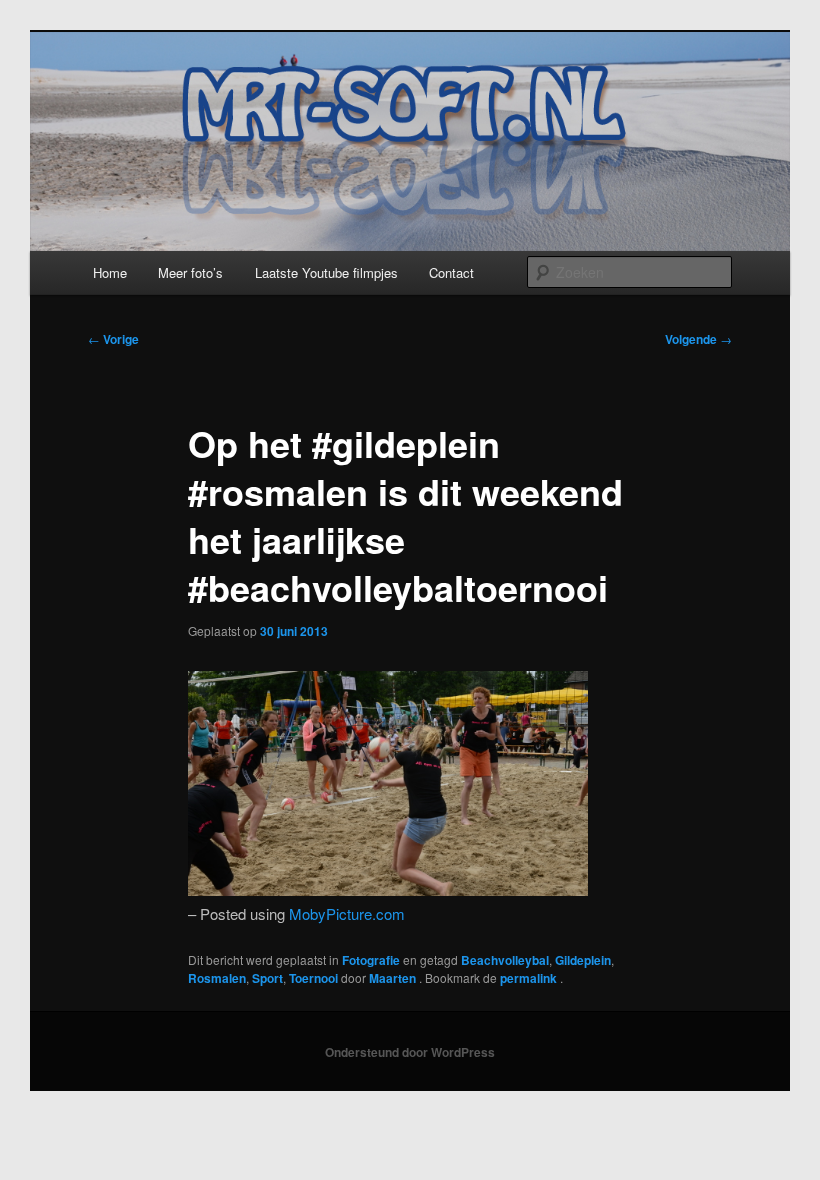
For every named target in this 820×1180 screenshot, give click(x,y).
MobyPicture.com (347, 913)
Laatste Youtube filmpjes (326, 272)
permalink (530, 978)
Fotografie (371, 960)
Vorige (113, 339)
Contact (451, 272)
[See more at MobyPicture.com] (388, 889)
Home (110, 272)
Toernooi (313, 978)
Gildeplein (583, 960)
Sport (267, 978)
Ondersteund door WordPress (410, 1052)
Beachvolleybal (505, 960)
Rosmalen (217, 978)
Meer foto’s (190, 272)
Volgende (698, 339)
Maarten (394, 978)
